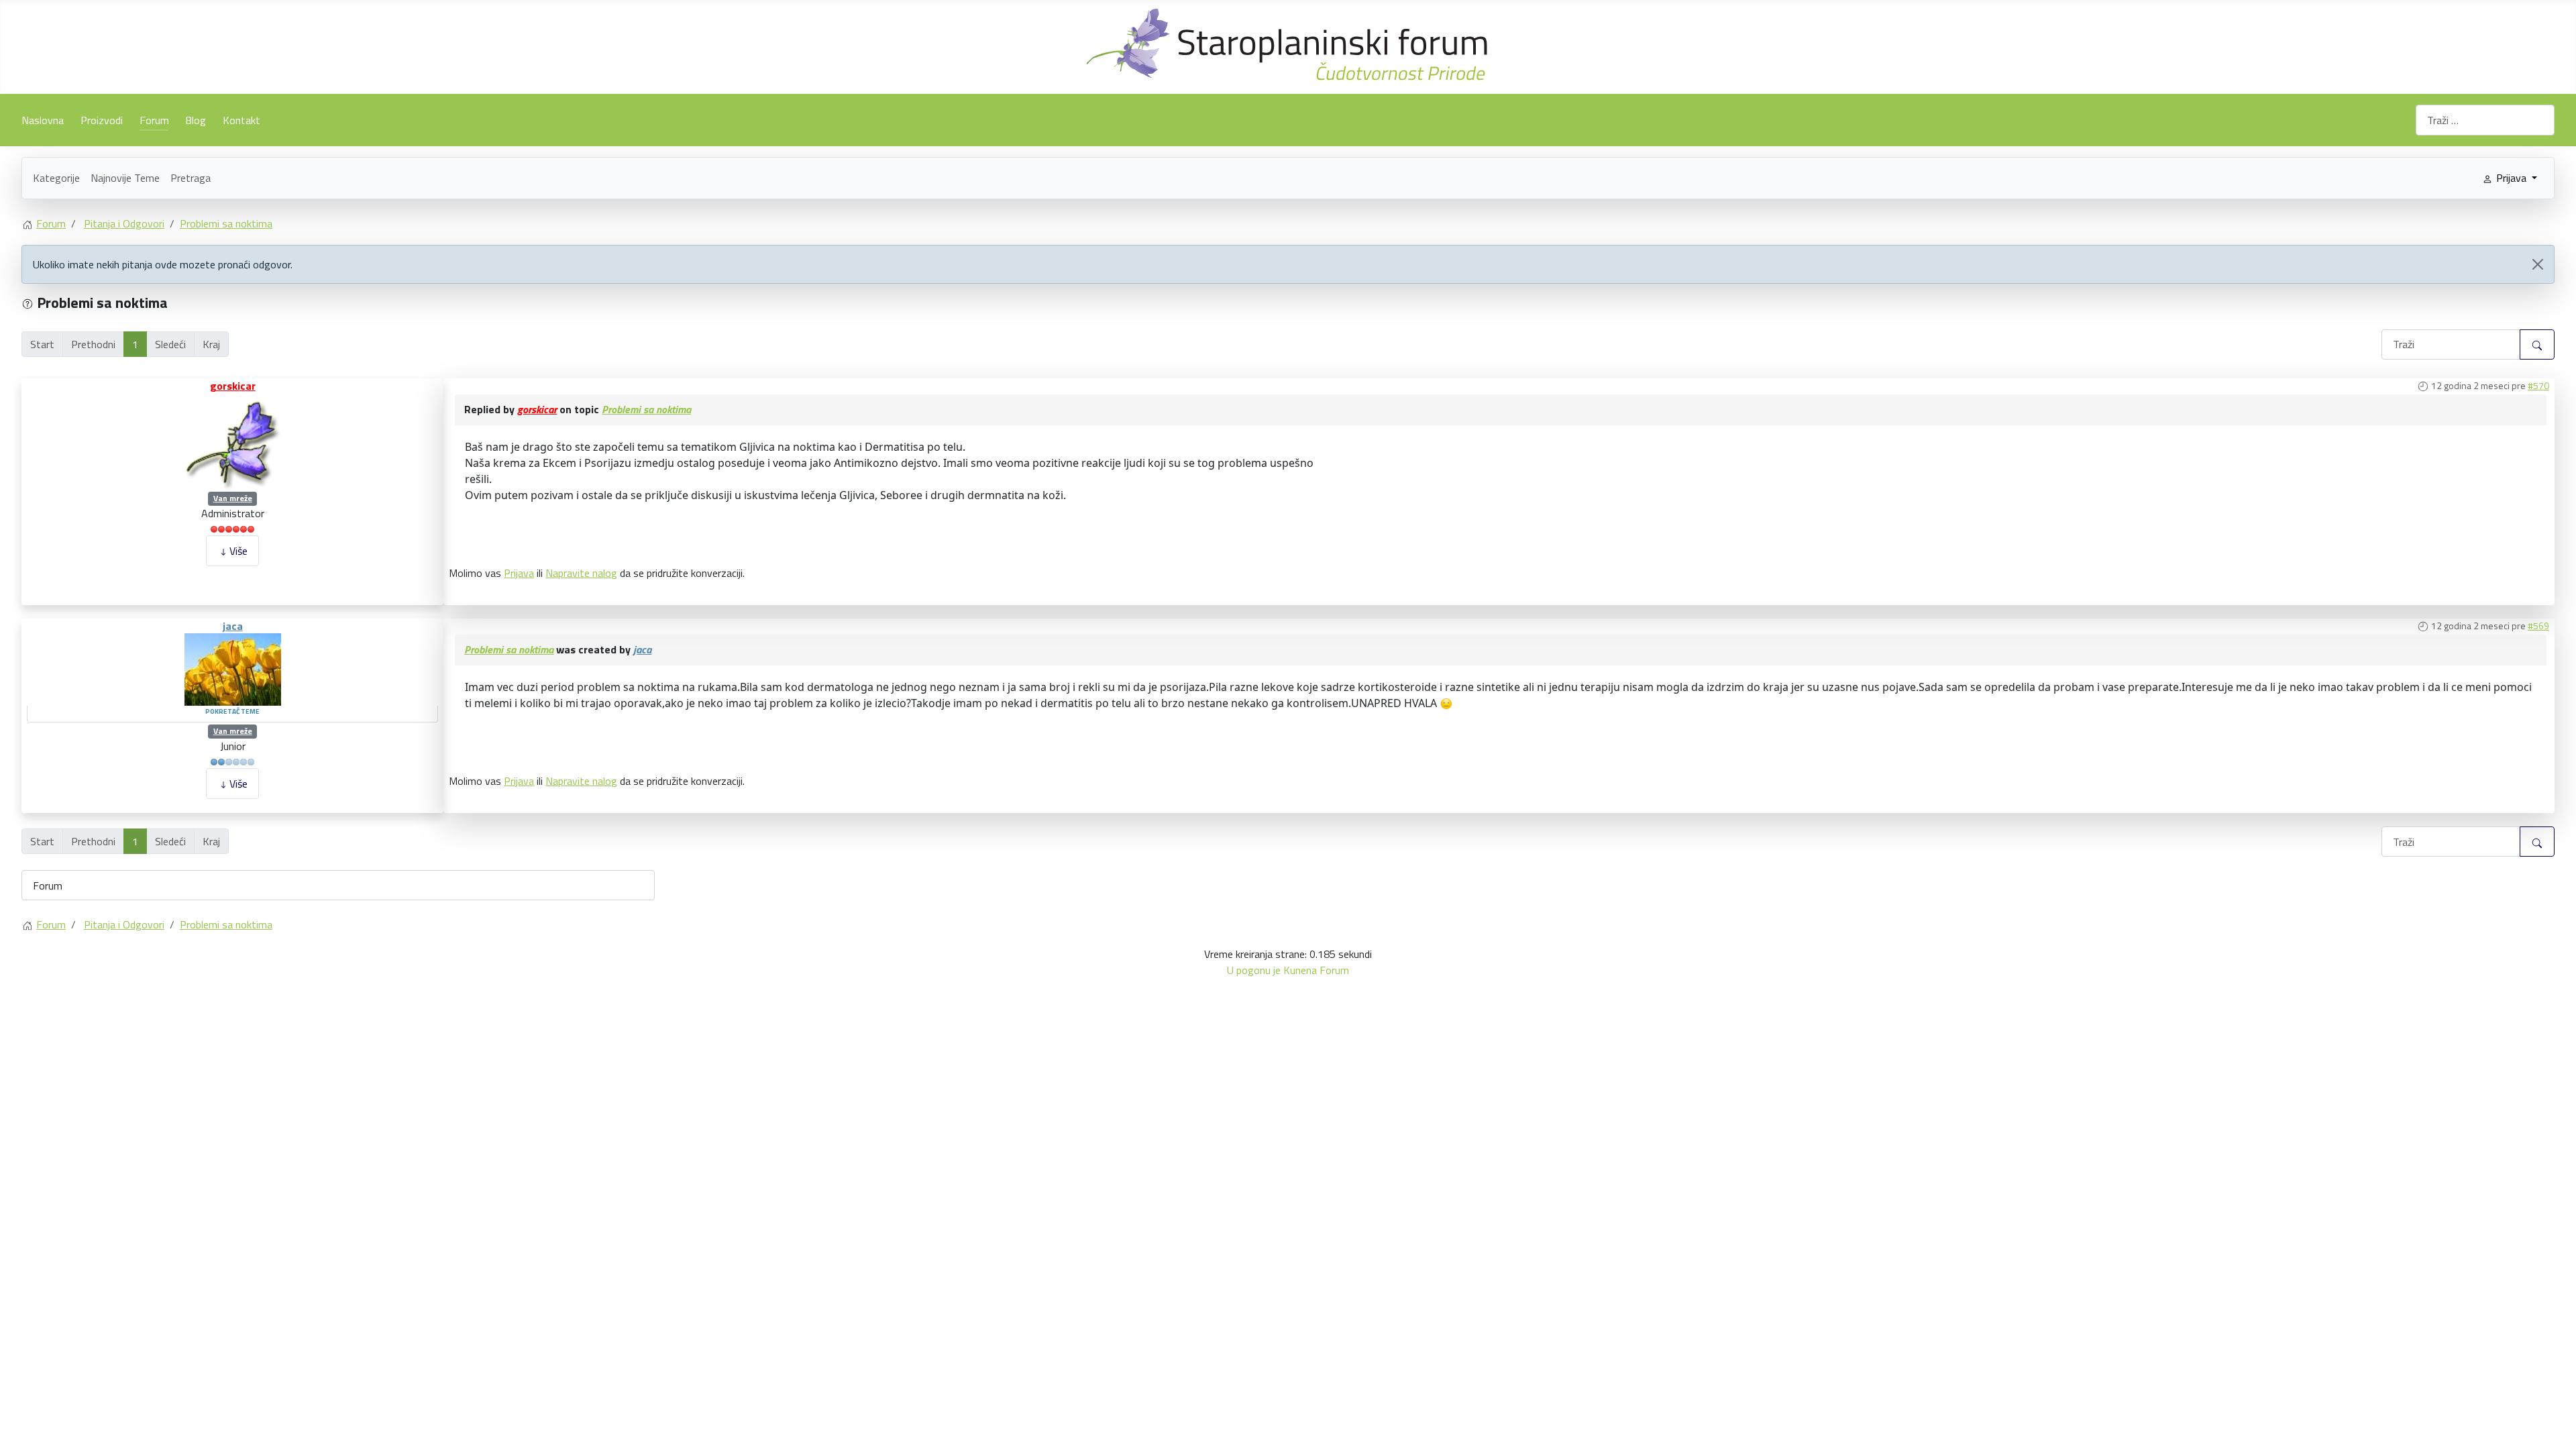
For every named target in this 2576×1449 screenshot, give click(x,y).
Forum (154, 120)
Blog (196, 120)
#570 (2538, 385)
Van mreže (233, 498)
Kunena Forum (1316, 970)
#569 (2538, 626)
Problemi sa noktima (646, 409)
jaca (233, 626)
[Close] (2538, 264)
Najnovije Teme (125, 178)
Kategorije (56, 178)
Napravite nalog (581, 573)
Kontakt (241, 120)
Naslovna (43, 120)
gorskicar (233, 386)
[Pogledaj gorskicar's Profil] (233, 440)
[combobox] (2485, 120)
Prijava (519, 573)
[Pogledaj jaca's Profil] (233, 668)
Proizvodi (102, 120)
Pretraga (191, 178)
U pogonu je (1254, 970)
